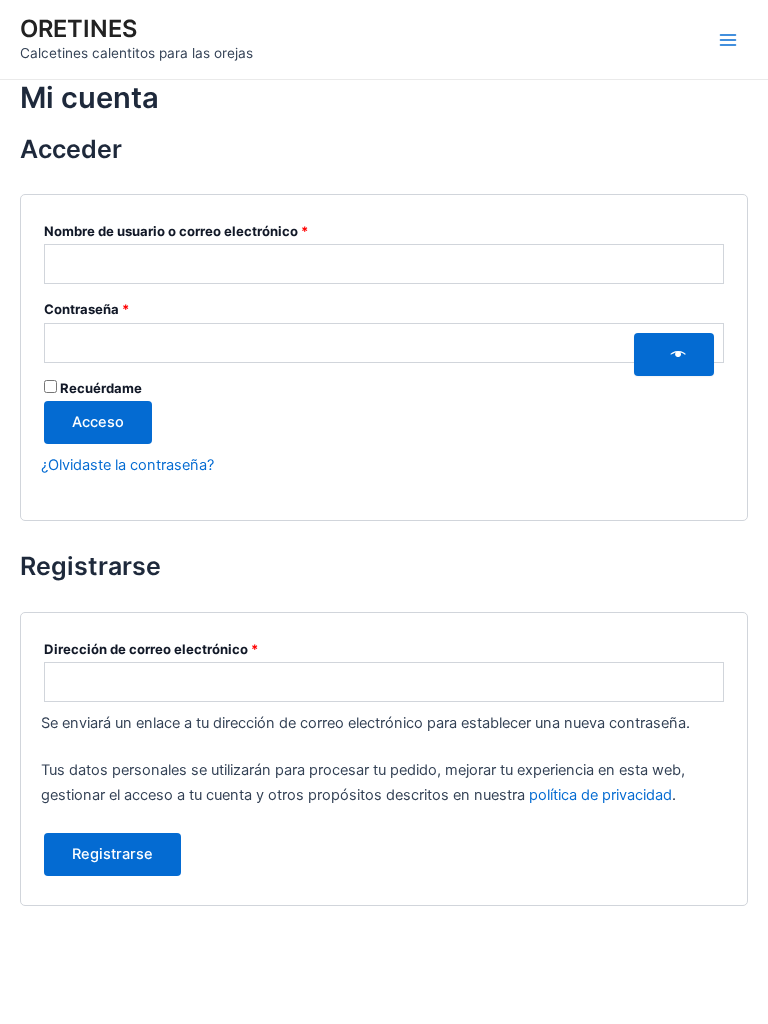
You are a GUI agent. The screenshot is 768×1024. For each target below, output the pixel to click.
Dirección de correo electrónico (186, 646)
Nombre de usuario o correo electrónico (211, 228)
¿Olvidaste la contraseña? (127, 465)
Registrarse (112, 854)
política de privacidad (600, 795)
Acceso (98, 422)
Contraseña (122, 306)
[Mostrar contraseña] (674, 355)
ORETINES (78, 28)
